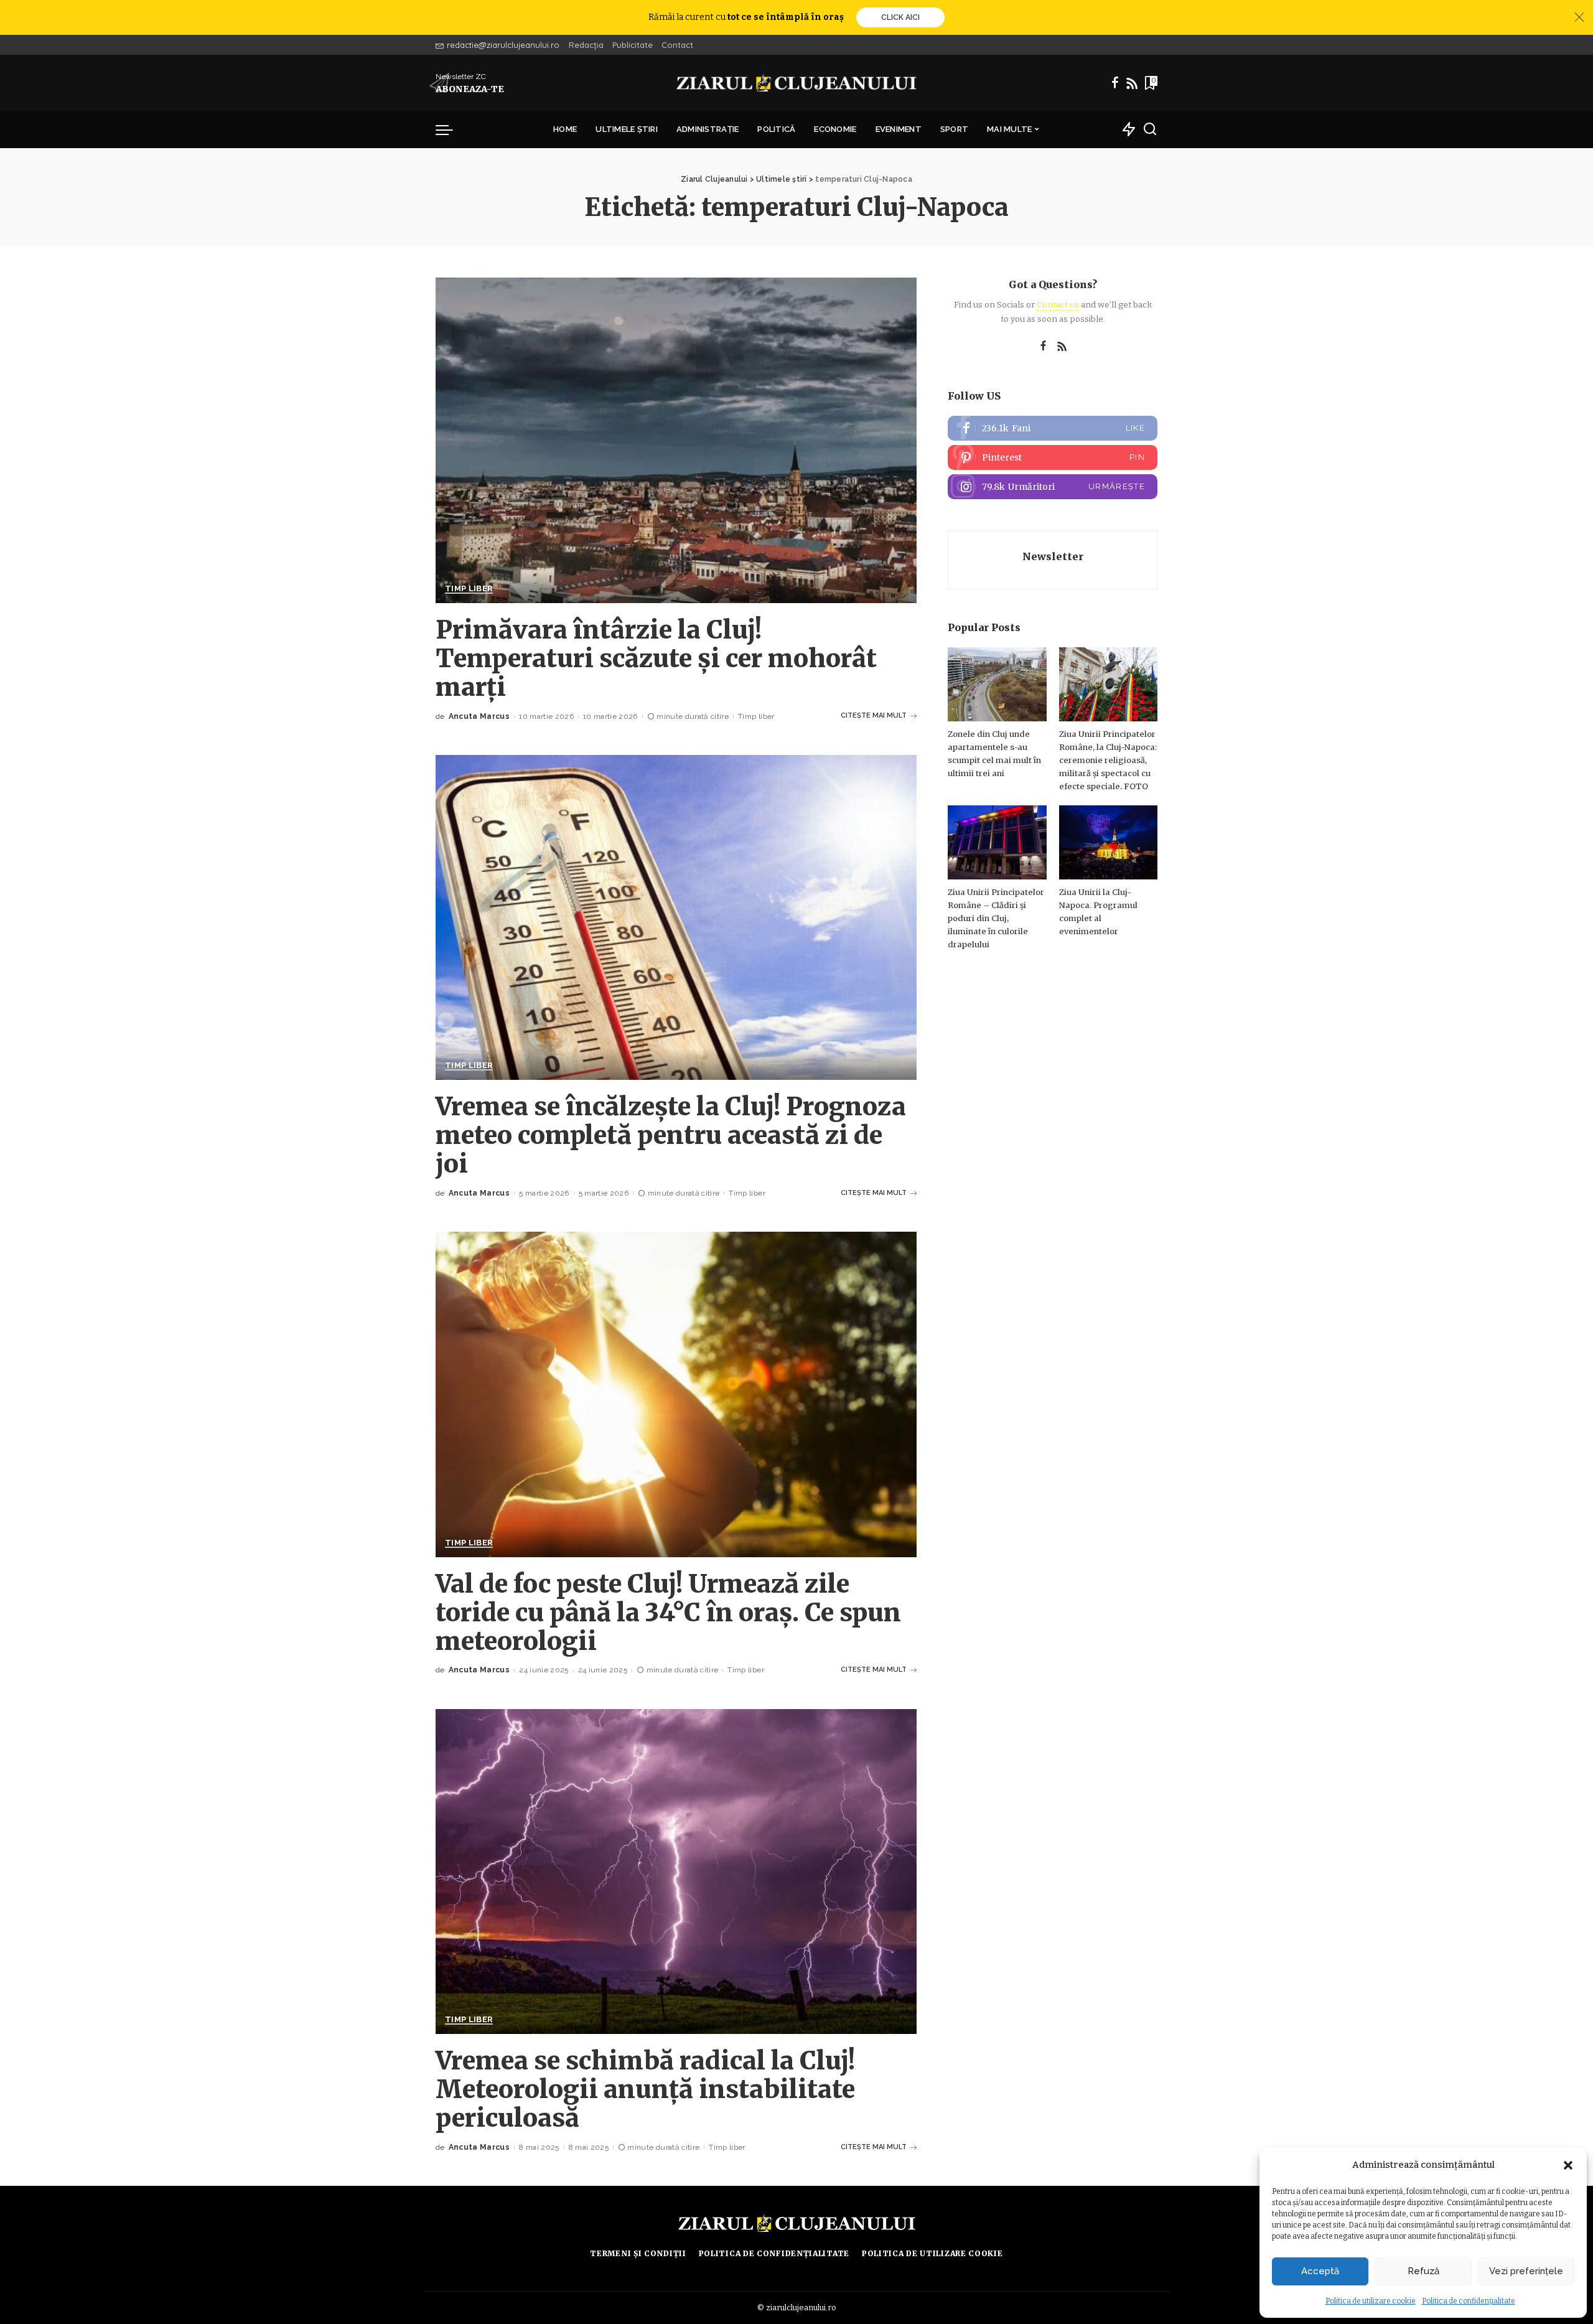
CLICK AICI (900, 17)
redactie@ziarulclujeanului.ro (503, 45)
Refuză (1423, 2271)
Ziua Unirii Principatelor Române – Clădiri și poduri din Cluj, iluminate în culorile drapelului (996, 918)
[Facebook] (1115, 83)
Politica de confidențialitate (1469, 2301)
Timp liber (469, 589)
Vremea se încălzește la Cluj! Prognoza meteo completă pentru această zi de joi (671, 1135)
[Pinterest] (1053, 457)
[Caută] (1150, 129)
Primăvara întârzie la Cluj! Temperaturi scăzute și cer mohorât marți (656, 658)
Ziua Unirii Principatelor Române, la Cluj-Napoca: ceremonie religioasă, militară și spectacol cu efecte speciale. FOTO (1108, 760)
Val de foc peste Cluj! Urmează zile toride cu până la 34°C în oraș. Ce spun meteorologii (668, 1613)
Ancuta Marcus (479, 716)
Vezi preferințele (1526, 2271)
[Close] (1579, 17)
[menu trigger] (451, 129)
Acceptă (1320, 2271)
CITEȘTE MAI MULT (874, 715)
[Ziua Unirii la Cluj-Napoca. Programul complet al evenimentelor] (1108, 842)
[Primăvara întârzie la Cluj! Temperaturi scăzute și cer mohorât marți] (676, 440)
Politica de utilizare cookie (1371, 2301)
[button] (1568, 2165)
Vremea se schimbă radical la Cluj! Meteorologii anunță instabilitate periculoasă (645, 2089)
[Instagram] (1053, 487)
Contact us (1058, 305)
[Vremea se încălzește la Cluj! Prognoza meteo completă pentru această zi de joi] (676, 917)
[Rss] (1132, 83)
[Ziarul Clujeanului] (797, 83)
